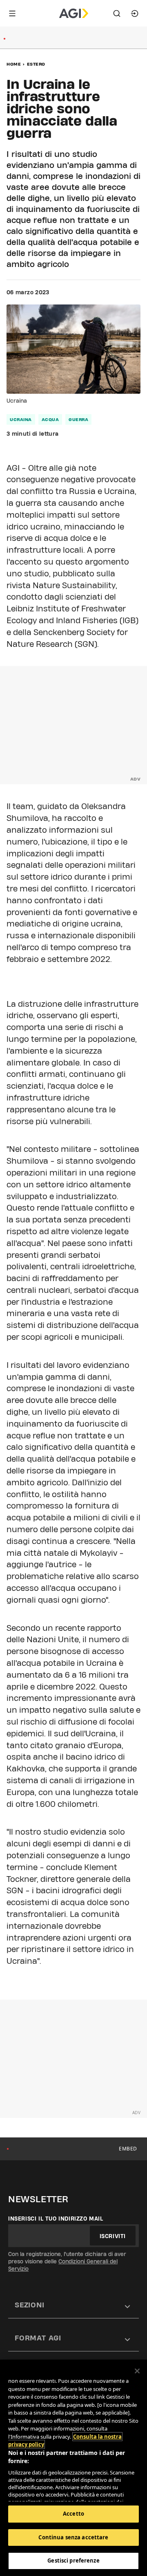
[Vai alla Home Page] (74, 13)
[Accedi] (135, 13)
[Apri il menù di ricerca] (117, 13)
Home (14, 64)
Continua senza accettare (73, 2537)
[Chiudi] (137, 2371)
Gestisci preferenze (73, 2561)
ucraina (21, 419)
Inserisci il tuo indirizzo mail (56, 2219)
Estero (36, 64)
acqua (50, 419)
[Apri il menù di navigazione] (12, 13)
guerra (78, 419)
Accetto (73, 2514)
